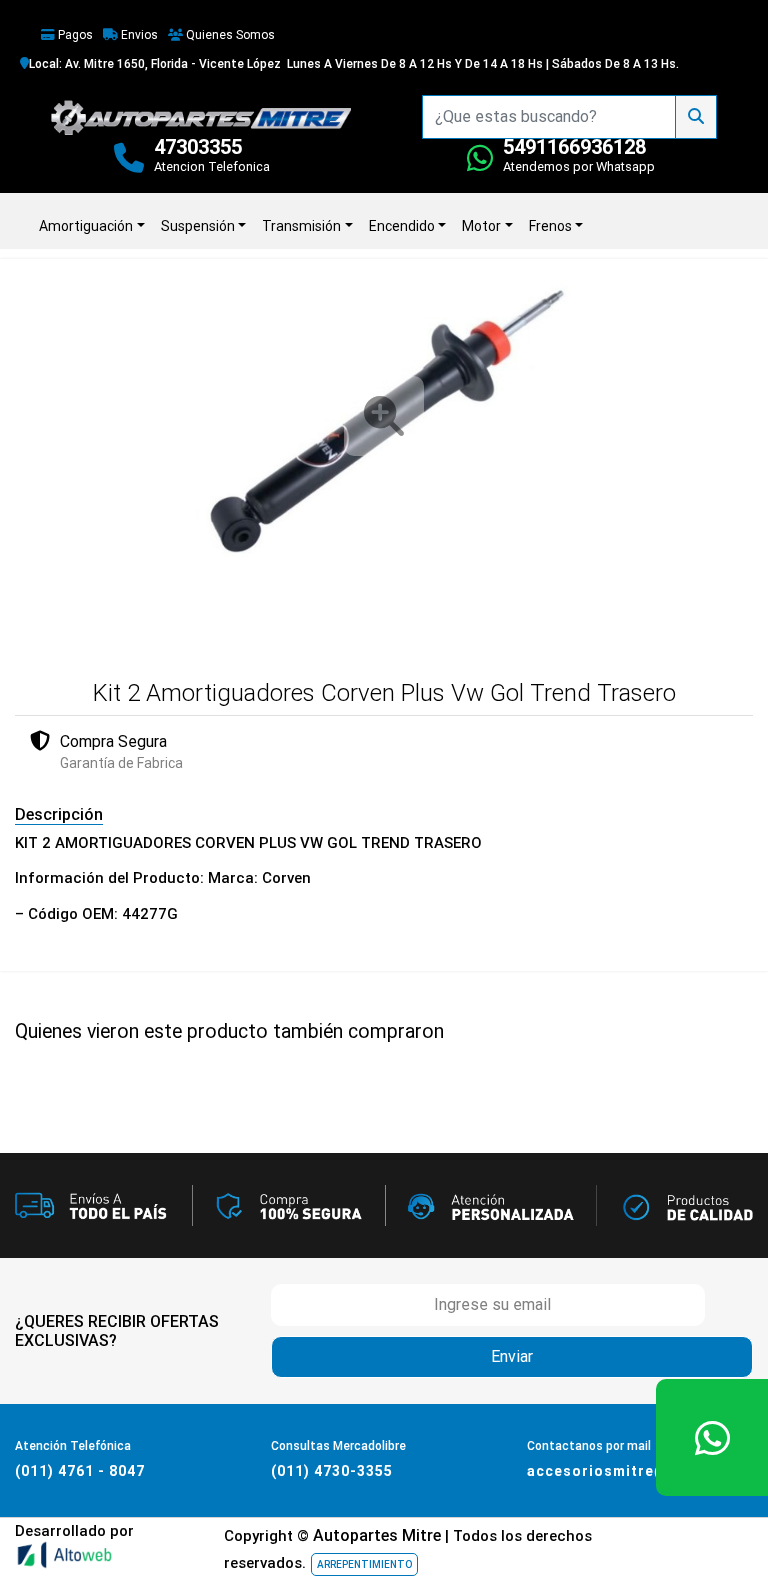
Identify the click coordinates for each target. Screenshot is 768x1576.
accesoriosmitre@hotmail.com (645, 1471)
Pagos (74, 35)
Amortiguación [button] (86, 226)
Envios (138, 35)
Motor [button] (481, 226)
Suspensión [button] (198, 226)
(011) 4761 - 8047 (80, 1471)
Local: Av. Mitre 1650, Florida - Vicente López (155, 64)
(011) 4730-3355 (332, 1471)
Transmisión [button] (301, 226)
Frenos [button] (550, 226)
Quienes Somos (229, 35)
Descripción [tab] (59, 814)
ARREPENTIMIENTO (364, 1564)
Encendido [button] (402, 226)
